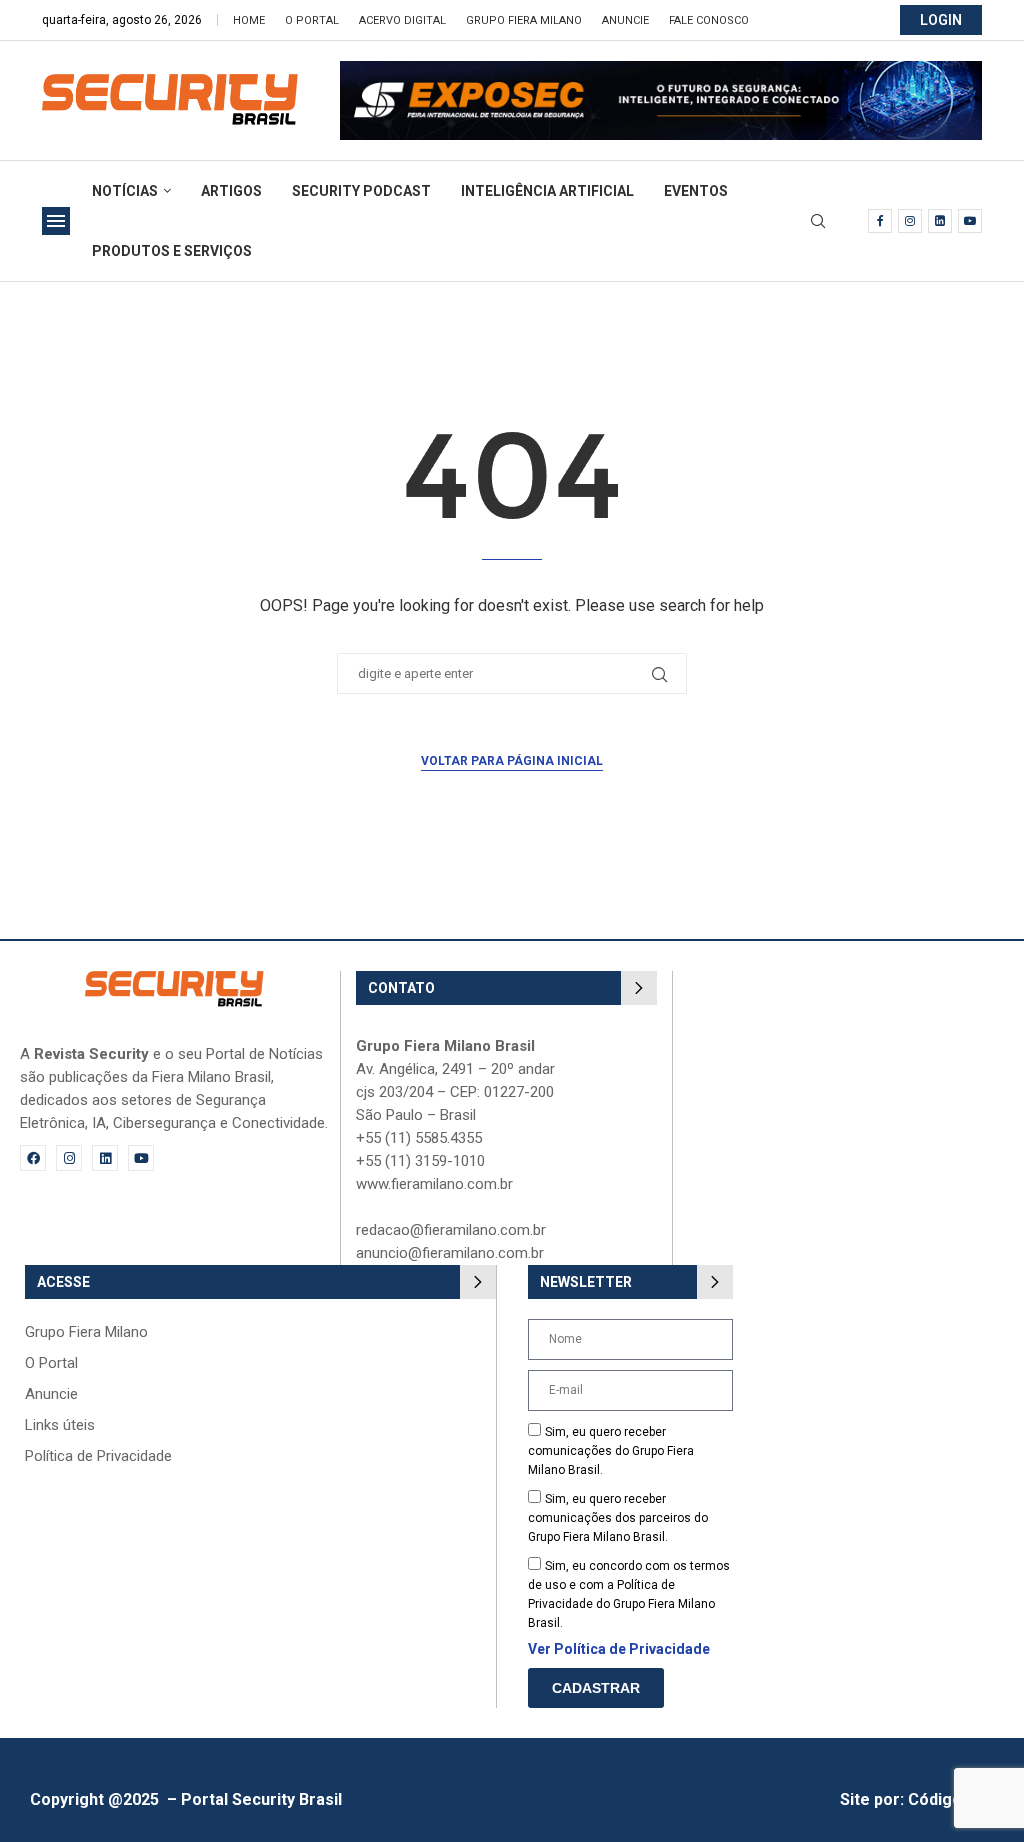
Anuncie (625, 20)
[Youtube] (970, 221)
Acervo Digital (402, 20)
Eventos (696, 191)
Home (249, 20)
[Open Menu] (56, 221)
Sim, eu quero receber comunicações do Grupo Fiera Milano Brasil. (611, 1451)
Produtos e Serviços (172, 251)
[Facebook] (880, 221)
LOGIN (941, 20)
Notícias (125, 191)
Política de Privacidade (98, 1456)
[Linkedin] (940, 221)
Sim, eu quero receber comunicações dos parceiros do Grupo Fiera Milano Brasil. (618, 1518)
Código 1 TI (951, 1799)
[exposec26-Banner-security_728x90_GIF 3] (661, 70)
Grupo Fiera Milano (524, 20)
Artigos (231, 191)
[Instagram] (910, 221)
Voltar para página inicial (512, 761)
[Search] (818, 222)
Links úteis (60, 1425)
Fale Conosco (709, 20)
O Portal (312, 20)
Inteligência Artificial (547, 191)
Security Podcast (361, 191)
